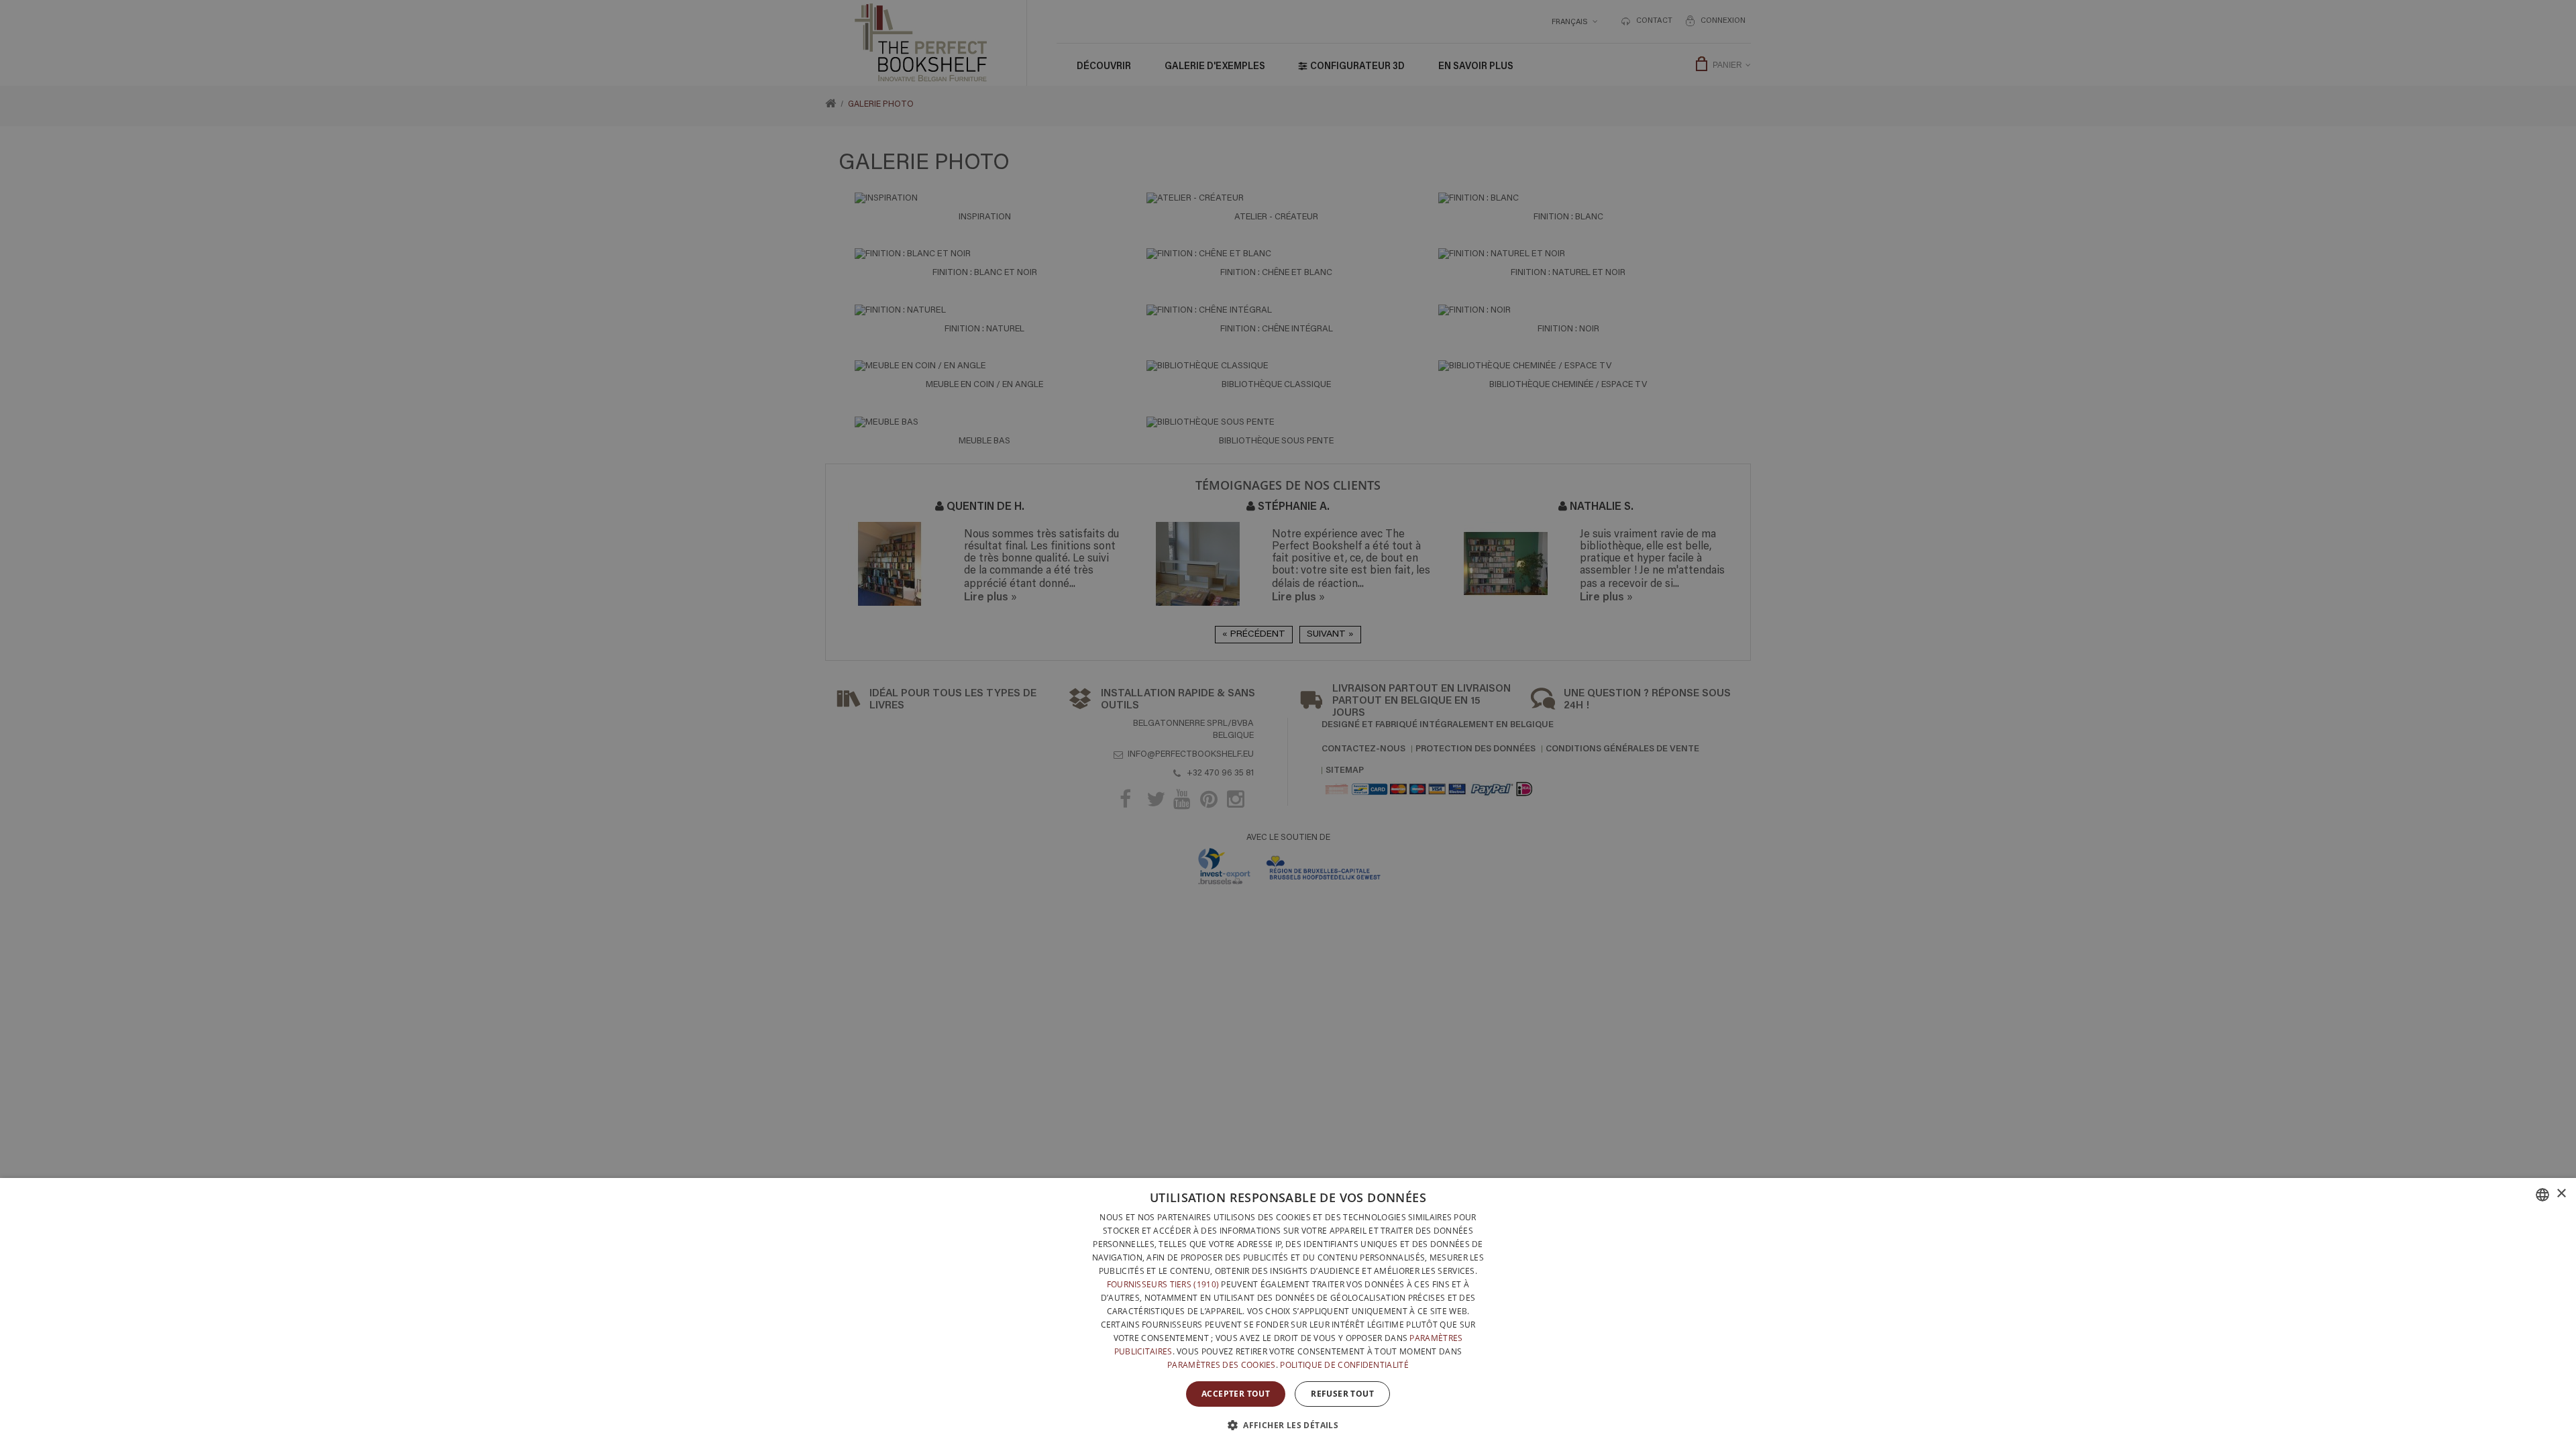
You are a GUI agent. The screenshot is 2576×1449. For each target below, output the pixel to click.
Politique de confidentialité (1344, 1365)
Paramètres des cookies (1222, 1365)
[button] (1288, 1425)
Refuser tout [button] (1342, 1394)
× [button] (2561, 1194)
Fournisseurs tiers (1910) (1163, 1284)
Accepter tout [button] (1236, 1394)
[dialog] (1288, 1313)
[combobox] (2542, 1195)
